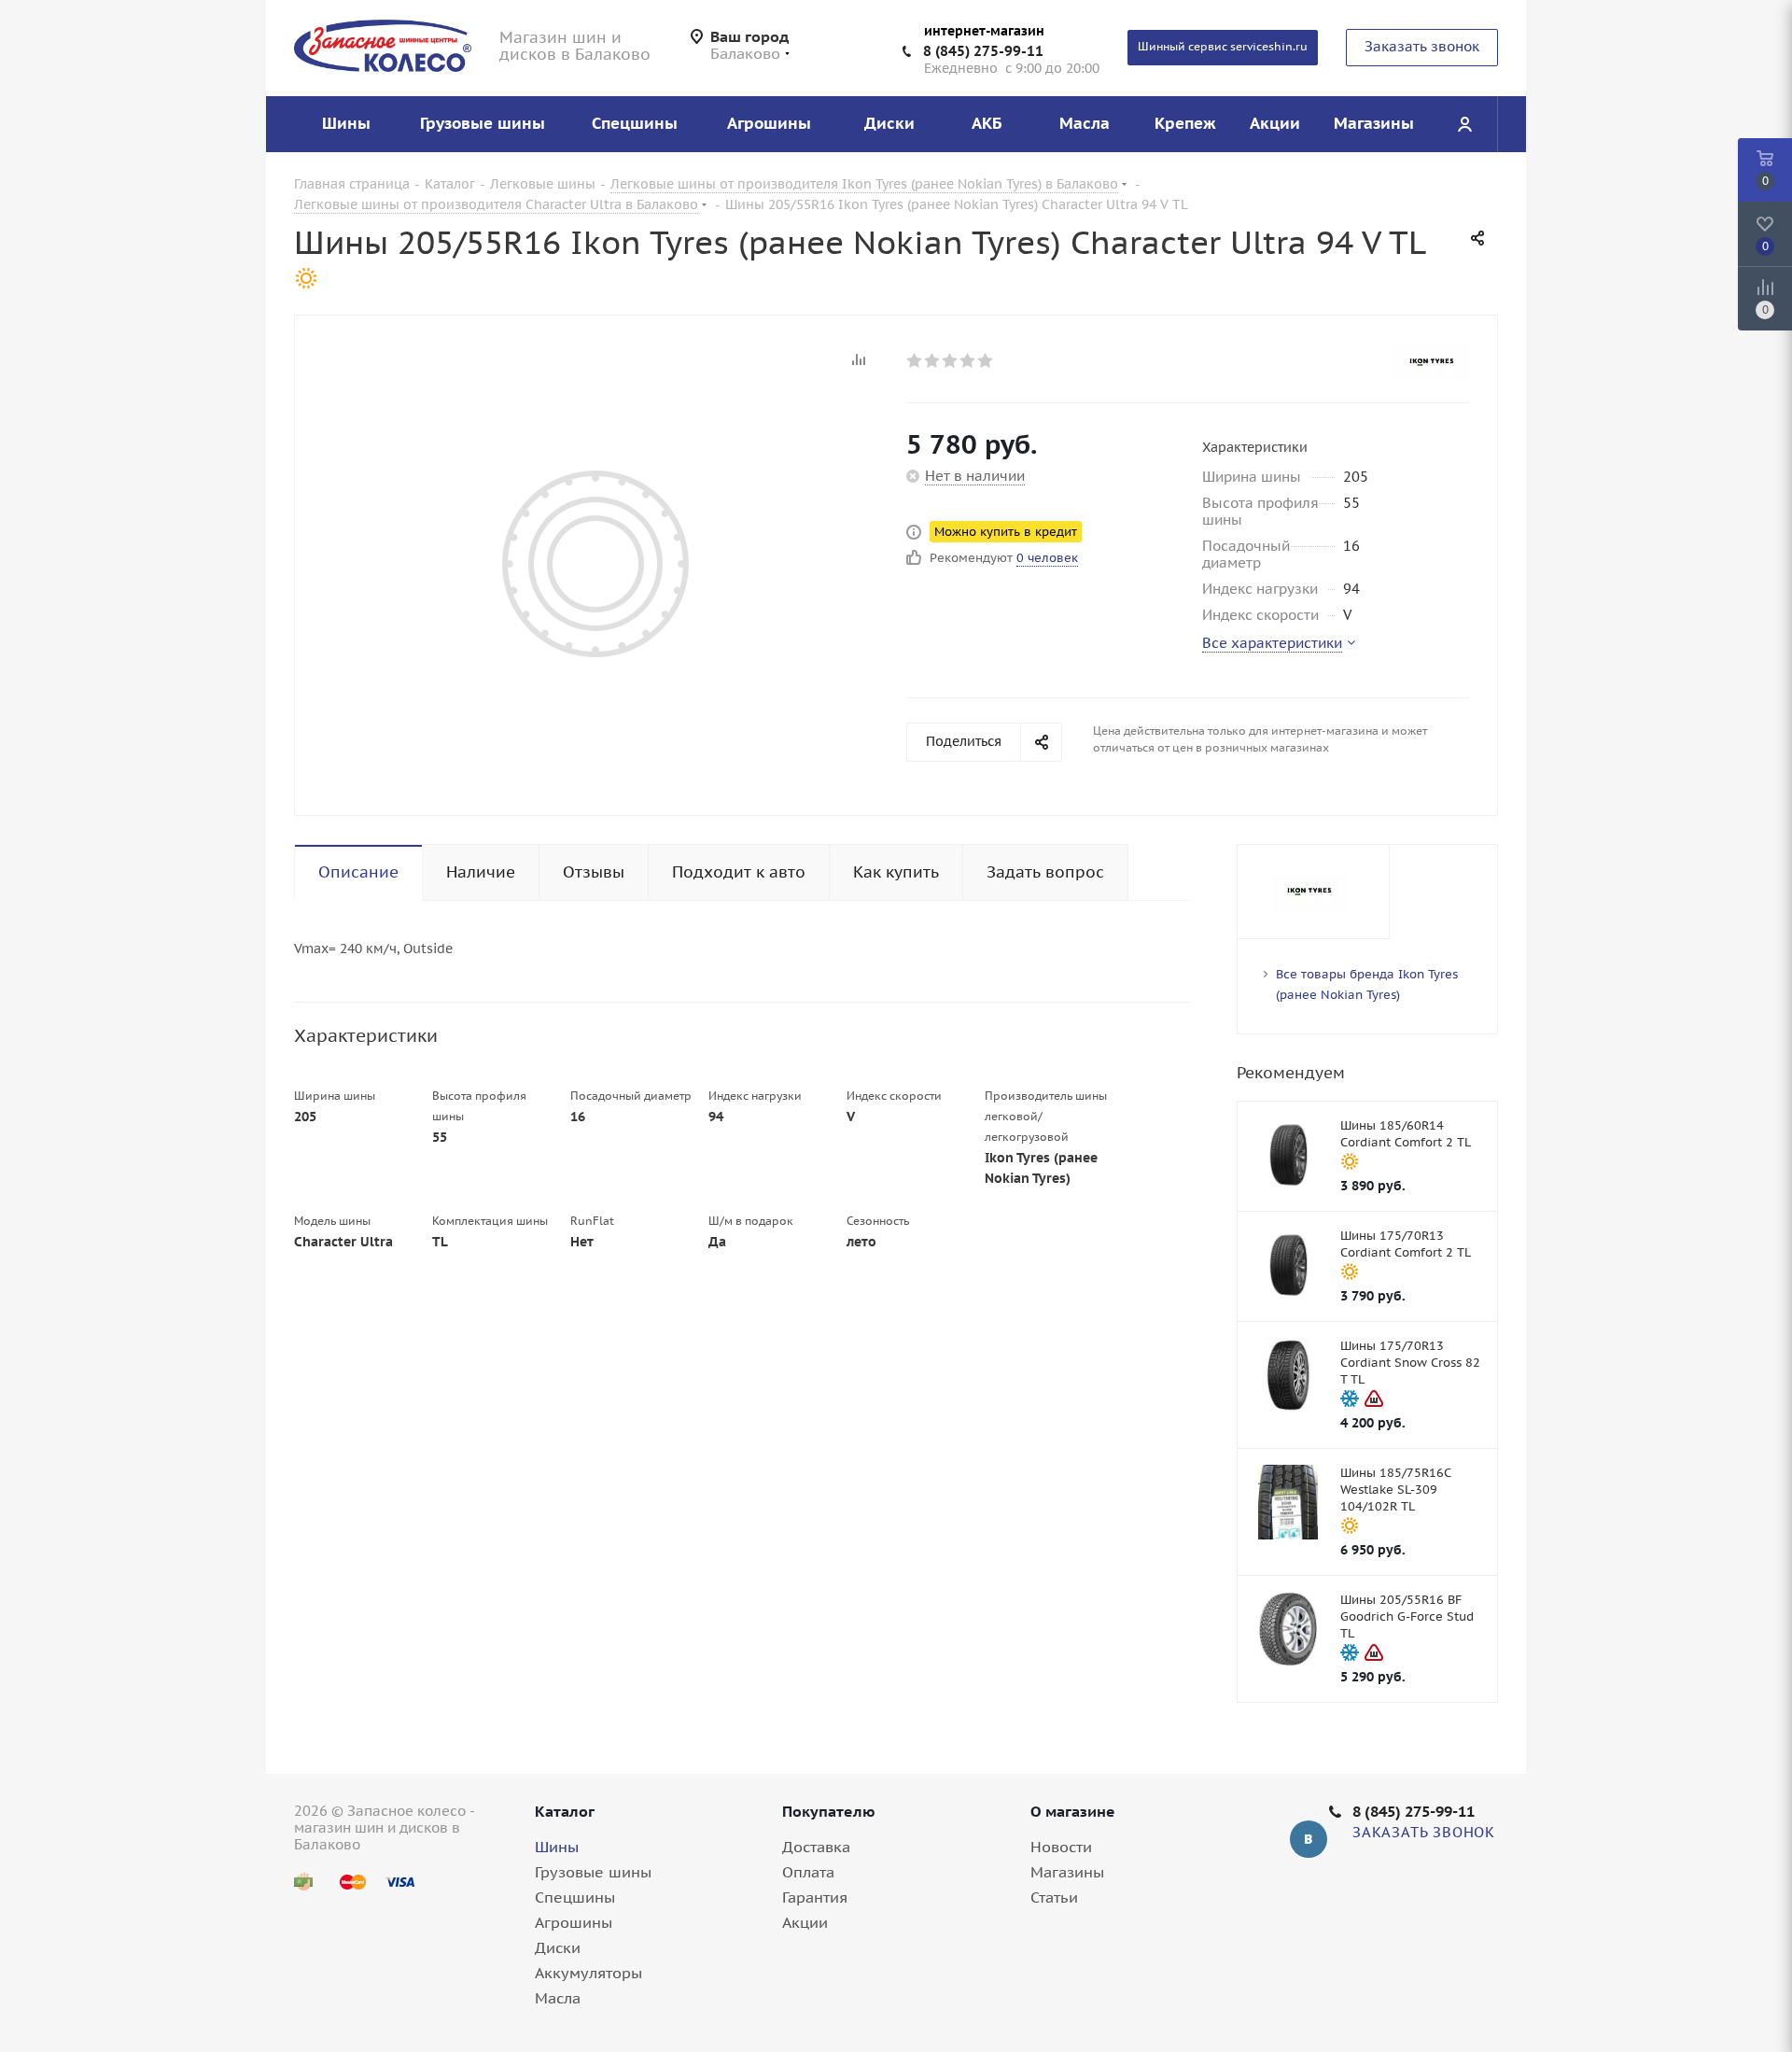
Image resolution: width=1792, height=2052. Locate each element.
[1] (915, 360)
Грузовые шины (593, 1872)
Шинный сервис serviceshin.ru (1223, 46)
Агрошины (574, 1922)
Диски (558, 1947)
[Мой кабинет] (1464, 124)
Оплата (808, 1872)
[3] (951, 360)
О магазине (1073, 1811)
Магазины (1067, 1872)
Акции (805, 1922)
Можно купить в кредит (1006, 532)
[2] (933, 360)
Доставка (816, 1847)
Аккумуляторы (588, 1973)
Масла (558, 1998)
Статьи (1054, 1897)
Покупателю (829, 1811)
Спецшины (575, 1897)
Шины (557, 1847)
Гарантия (815, 1897)
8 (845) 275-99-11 (983, 51)
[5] (986, 360)
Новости (1061, 1847)
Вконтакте (1309, 1839)
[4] (968, 360)
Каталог (565, 1811)
